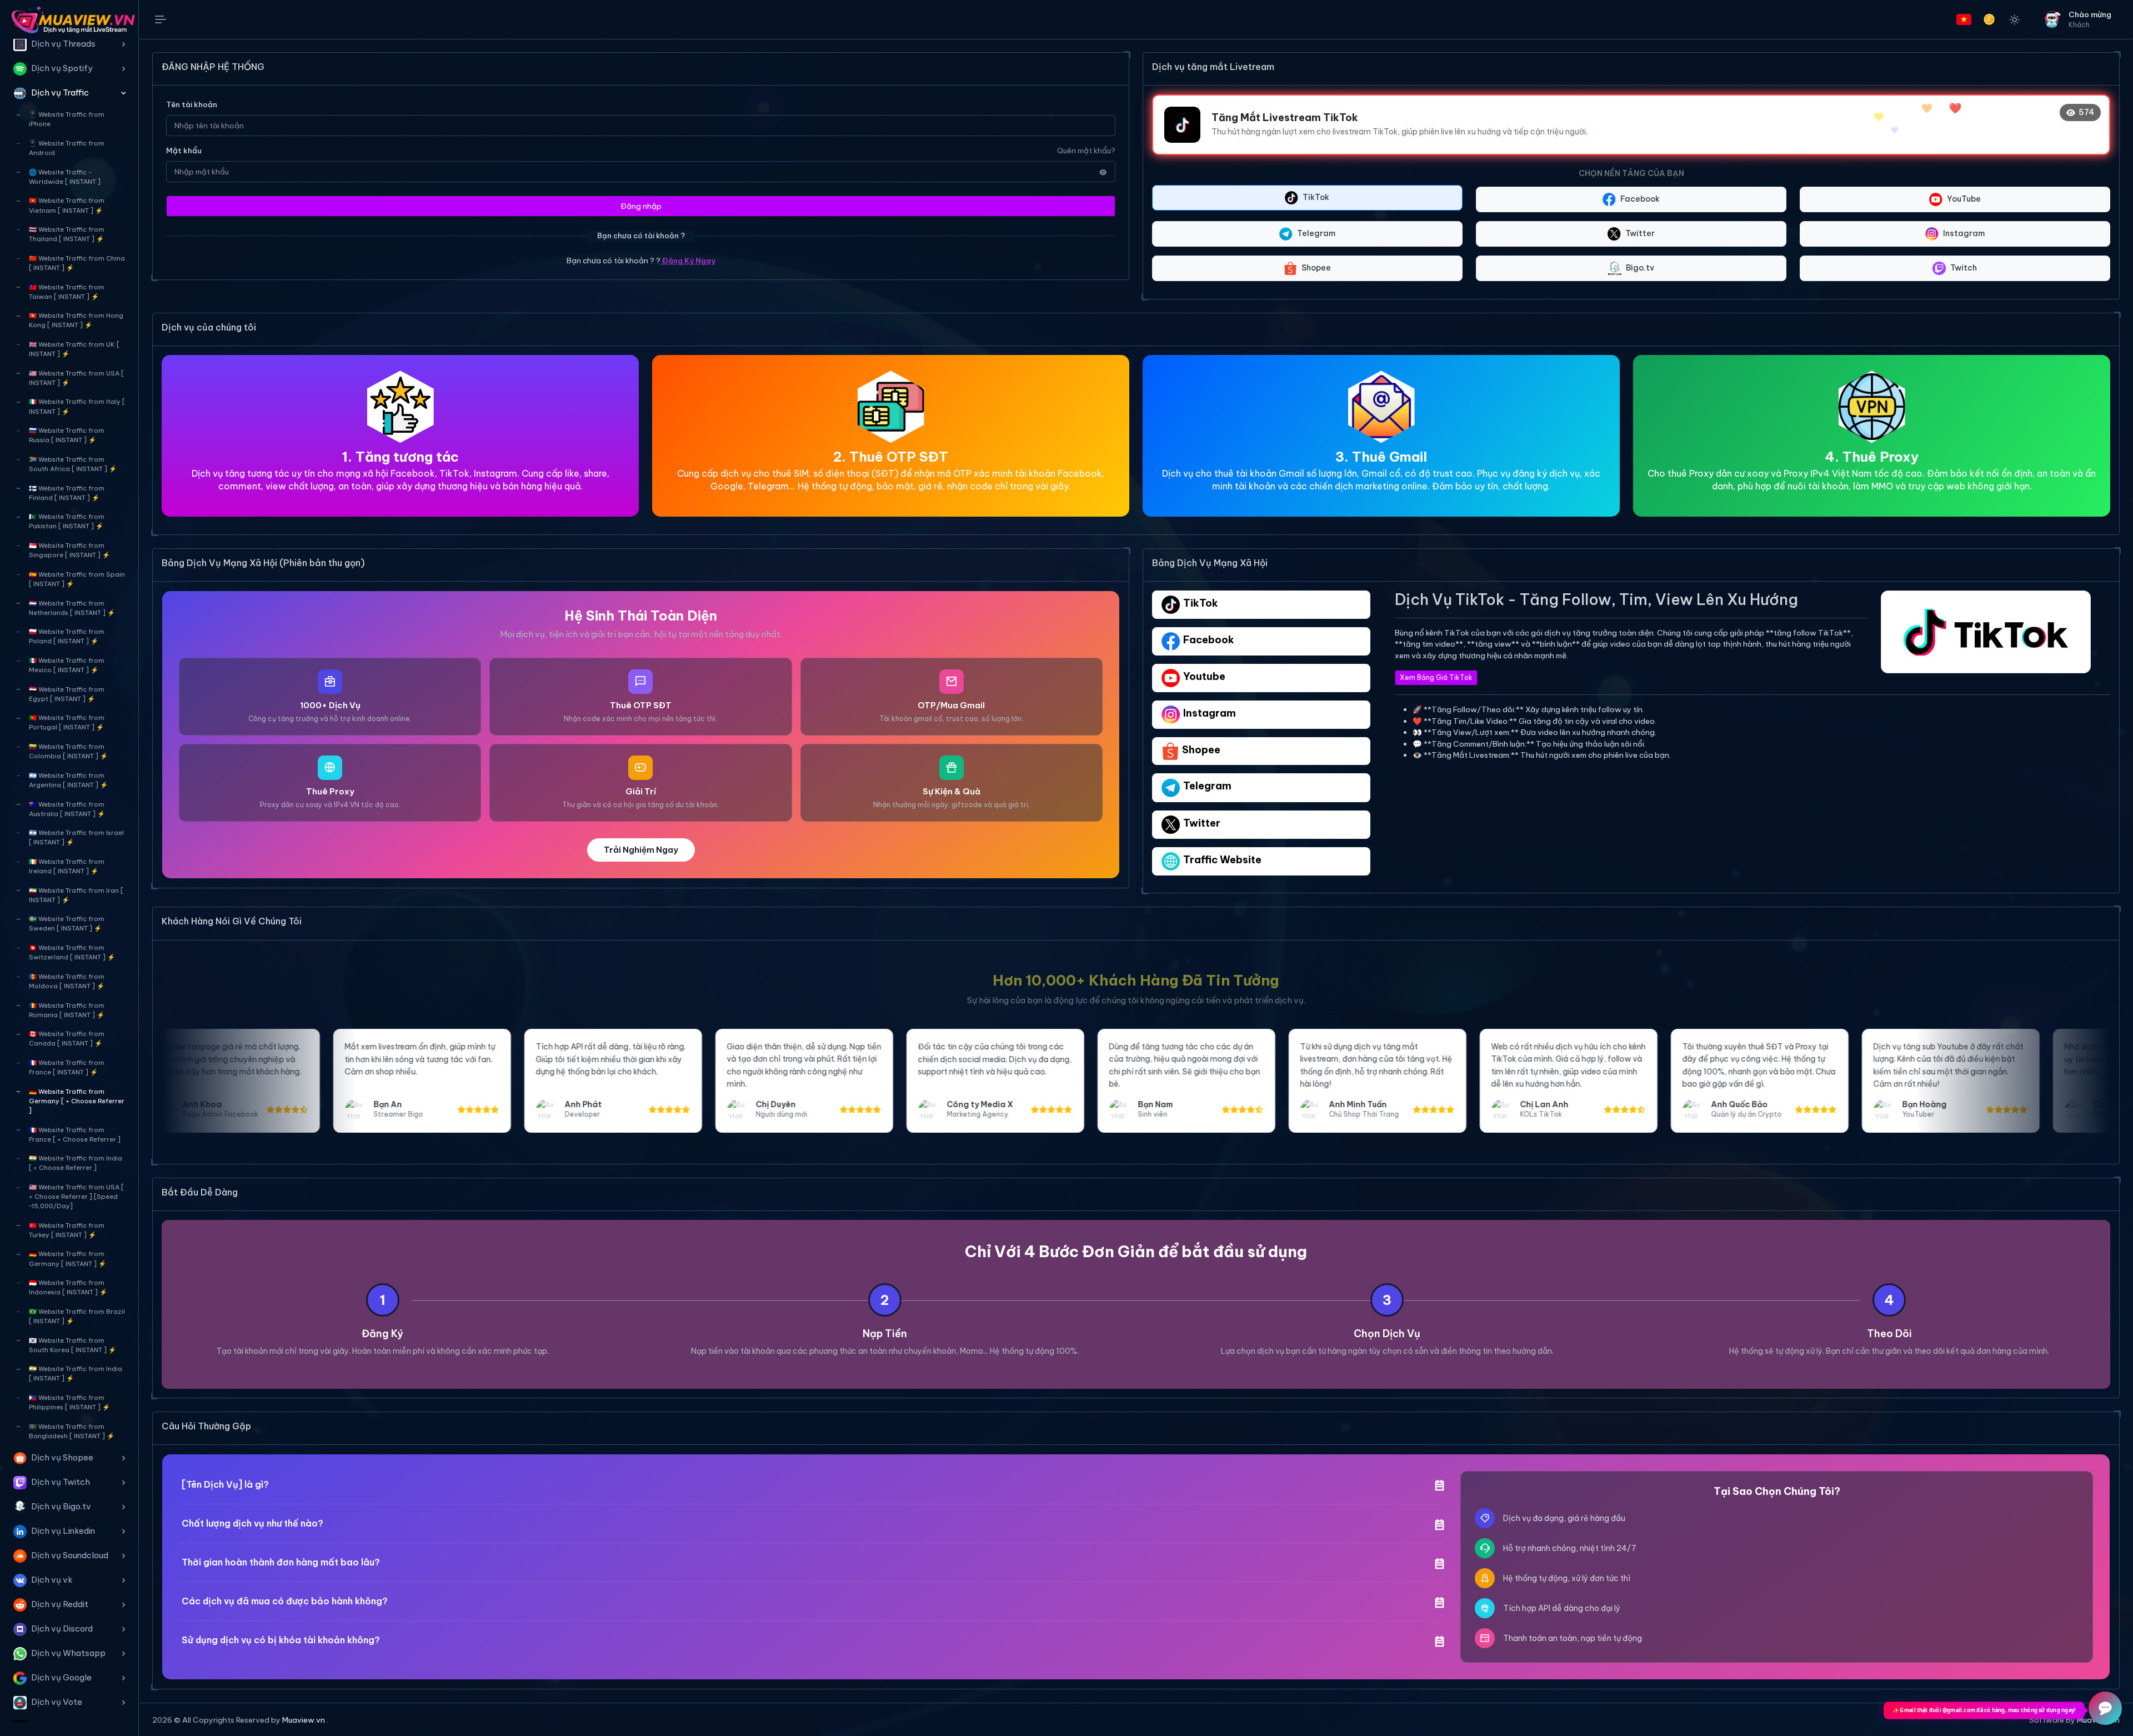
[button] (69, 44)
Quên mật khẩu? (1086, 151)
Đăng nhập (641, 206)
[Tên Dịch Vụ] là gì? (225, 1484)
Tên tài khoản (192, 104)
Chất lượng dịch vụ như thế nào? (252, 1523)
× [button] (169, 1680)
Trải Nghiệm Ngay (641, 850)
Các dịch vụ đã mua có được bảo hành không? (285, 1601)
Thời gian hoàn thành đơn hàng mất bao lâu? (281, 1562)
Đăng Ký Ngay (688, 261)
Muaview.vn (304, 1720)
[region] (69, 880)
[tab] (1261, 605)
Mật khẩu (184, 151)
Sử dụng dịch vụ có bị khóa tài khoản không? (281, 1640)
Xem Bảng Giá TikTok (1436, 677)
